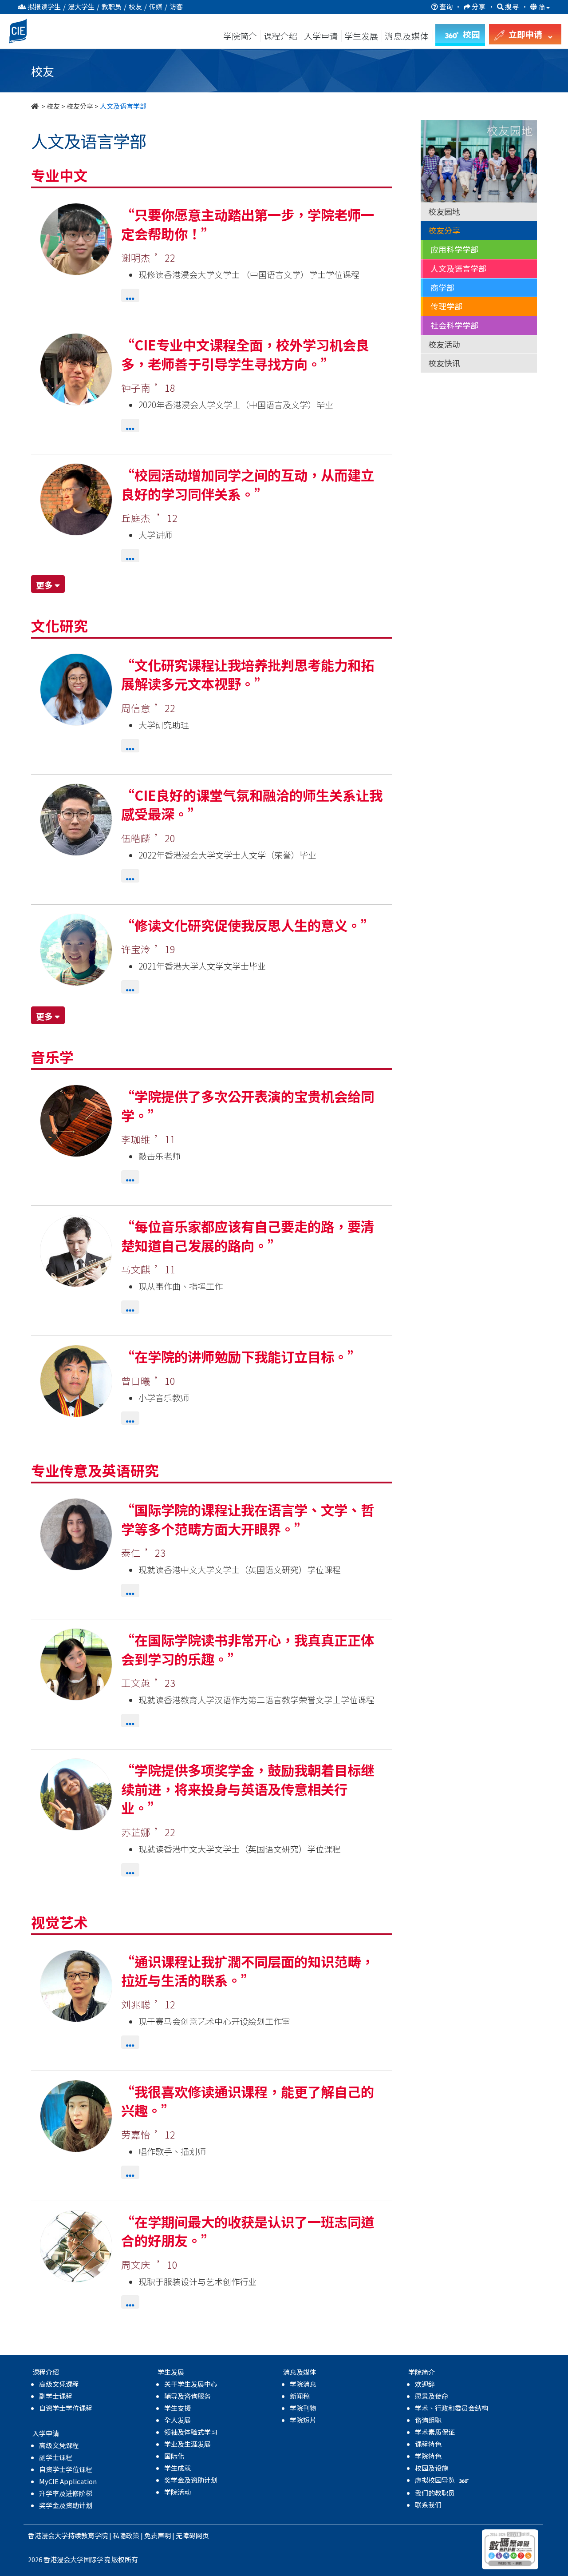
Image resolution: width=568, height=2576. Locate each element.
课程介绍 (281, 36)
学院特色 (428, 2456)
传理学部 (446, 306)
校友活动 (444, 344)
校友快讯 (444, 363)
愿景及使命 (432, 2396)
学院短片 (303, 2420)
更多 (45, 585)
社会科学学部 (454, 325)
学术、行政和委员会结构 (452, 2408)
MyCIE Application (68, 2481)
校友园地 (444, 211)
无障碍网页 (192, 2535)
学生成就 (177, 2468)
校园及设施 (432, 2468)
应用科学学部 (454, 249)
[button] (130, 298)
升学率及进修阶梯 (66, 2493)
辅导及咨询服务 (187, 2396)
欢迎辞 (425, 2384)
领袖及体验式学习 (191, 2432)
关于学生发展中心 (191, 2384)
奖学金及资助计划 (66, 2505)
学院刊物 (303, 2408)
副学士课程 (56, 2396)
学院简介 (240, 36)
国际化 (174, 2456)
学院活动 (177, 2492)
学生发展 (361, 36)
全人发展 (177, 2420)
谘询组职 (428, 2420)
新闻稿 (300, 2396)
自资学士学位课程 (66, 2408)
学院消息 (303, 2384)
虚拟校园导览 (436, 2480)
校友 (53, 106)
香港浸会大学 (48, 2535)
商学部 (442, 287)
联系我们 (428, 2505)
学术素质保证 (435, 2432)
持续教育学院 (88, 2535)
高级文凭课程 (59, 2384)
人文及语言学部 (458, 268)
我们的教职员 (435, 2493)
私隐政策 (126, 2535)
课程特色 (428, 2444)
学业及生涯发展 (187, 2444)
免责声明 (158, 2535)
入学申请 (321, 36)
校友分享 (80, 106)
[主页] (35, 106)
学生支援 (177, 2408)
